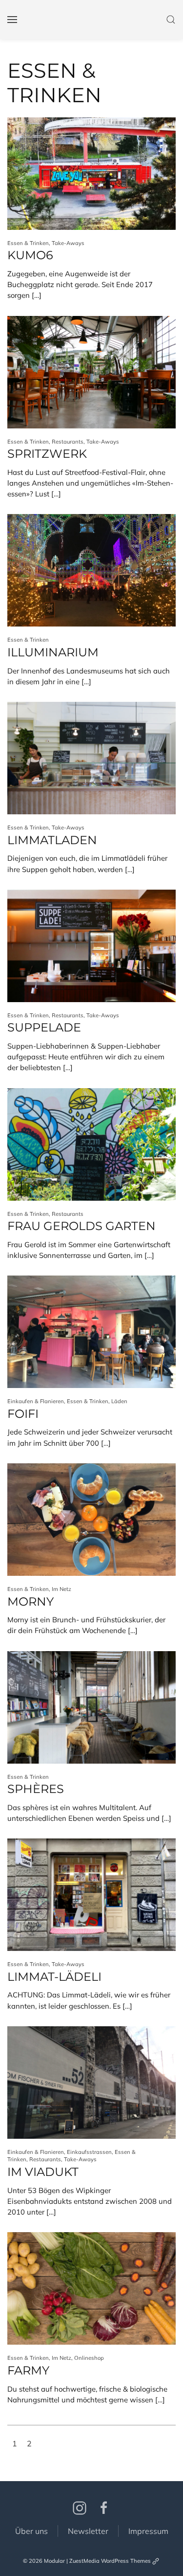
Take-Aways (68, 243)
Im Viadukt (43, 2172)
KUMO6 (30, 255)
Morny (30, 1602)
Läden (119, 1401)
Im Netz (61, 1589)
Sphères (36, 1789)
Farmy (28, 2370)
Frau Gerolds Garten (81, 1226)
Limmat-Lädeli (54, 1977)
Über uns (31, 2531)
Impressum (148, 2531)
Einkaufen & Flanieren (36, 1401)
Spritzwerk (47, 454)
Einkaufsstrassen (89, 2152)
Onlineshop (89, 2358)
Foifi (23, 1414)
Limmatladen (52, 840)
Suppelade (44, 1027)
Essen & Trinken (28, 243)
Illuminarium (53, 652)
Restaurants (68, 442)
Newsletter (88, 2531)
